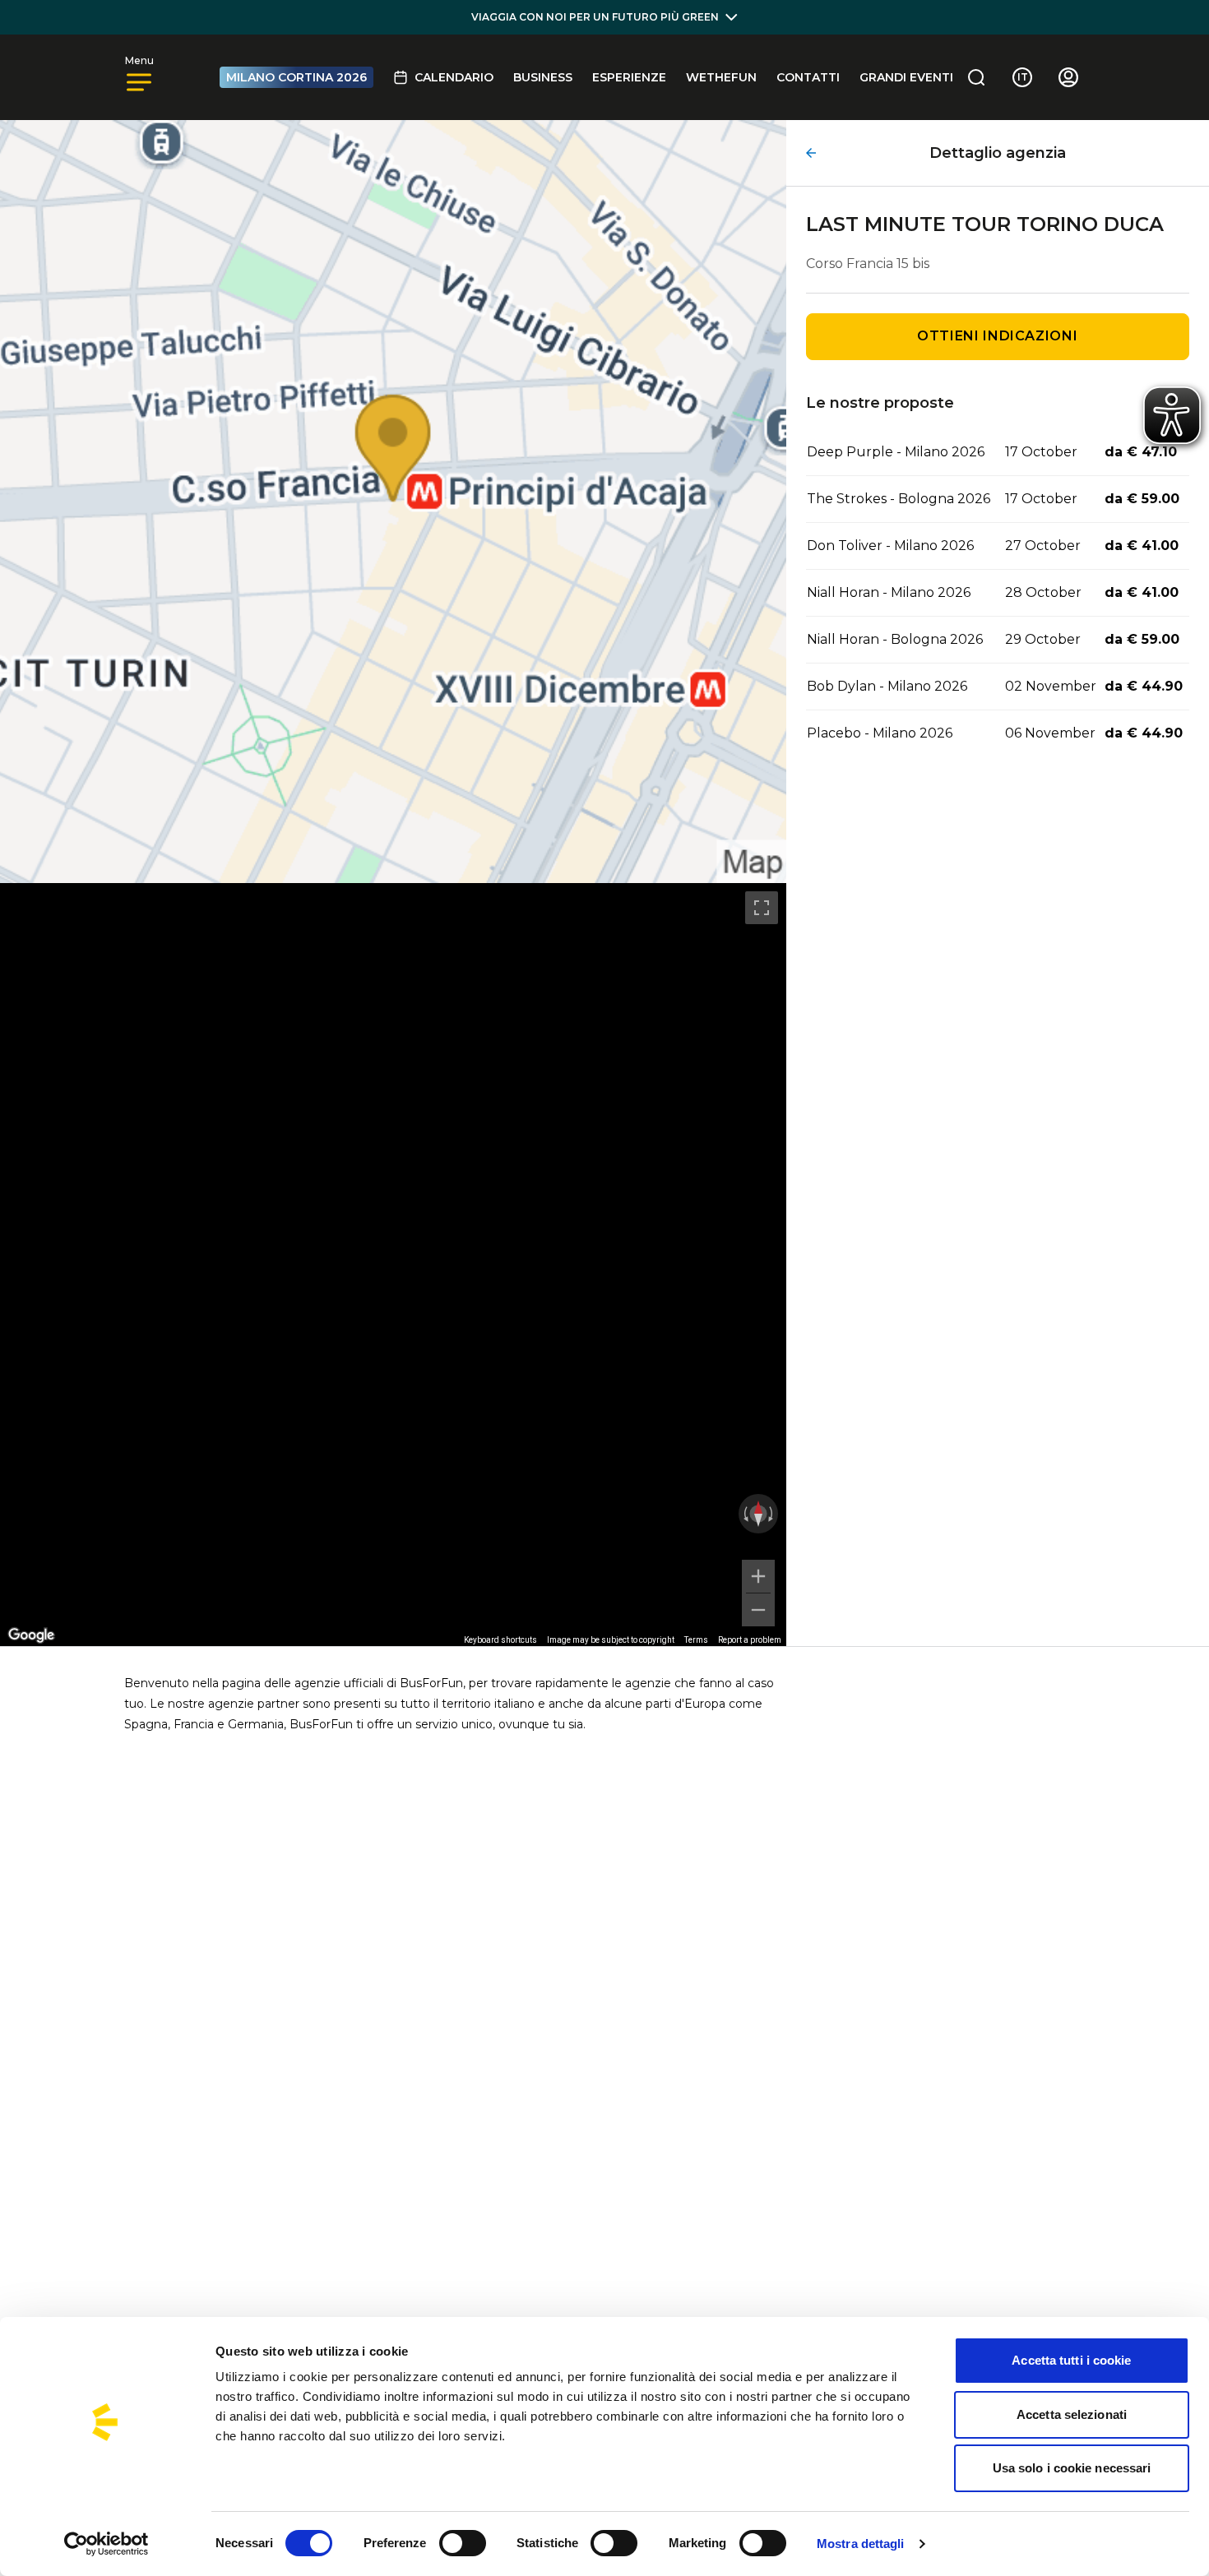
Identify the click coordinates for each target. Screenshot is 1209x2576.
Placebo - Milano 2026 (880, 733)
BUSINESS (543, 77)
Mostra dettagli (861, 2544)
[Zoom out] (758, 1610)
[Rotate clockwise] (772, 1514)
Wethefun (721, 77)
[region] (393, 1265)
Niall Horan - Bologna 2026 (895, 639)
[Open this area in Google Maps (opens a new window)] (31, 1635)
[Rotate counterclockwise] (744, 1514)
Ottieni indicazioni (997, 336)
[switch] (463, 2543)
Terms (696, 1640)
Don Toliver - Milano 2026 (890, 546)
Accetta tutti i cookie (1071, 2360)
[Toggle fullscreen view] (762, 908)
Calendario (454, 77)
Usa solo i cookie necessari (1072, 2468)
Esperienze (629, 77)
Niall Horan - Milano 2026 (889, 592)
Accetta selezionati (1072, 2414)
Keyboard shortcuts (500, 1640)
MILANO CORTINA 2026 (296, 77)
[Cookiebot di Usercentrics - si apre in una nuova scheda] (107, 2544)
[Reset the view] (758, 1514)
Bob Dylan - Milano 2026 (887, 686)
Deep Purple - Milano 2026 (896, 452)
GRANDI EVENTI (906, 77)
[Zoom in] (758, 1576)
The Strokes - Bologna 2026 (899, 499)
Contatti (808, 77)
